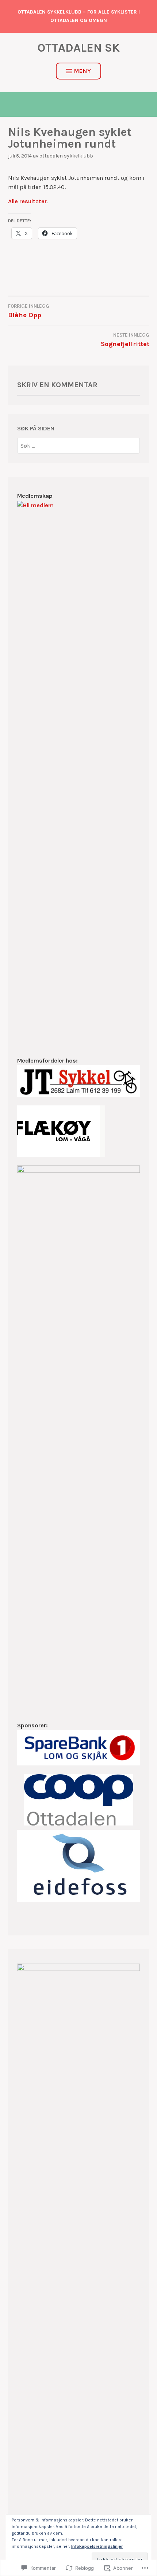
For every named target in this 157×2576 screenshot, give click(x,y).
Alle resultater (27, 201)
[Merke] (78, 446)
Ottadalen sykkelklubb (66, 156)
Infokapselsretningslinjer (97, 2546)
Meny (83, 71)
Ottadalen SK (79, 48)
